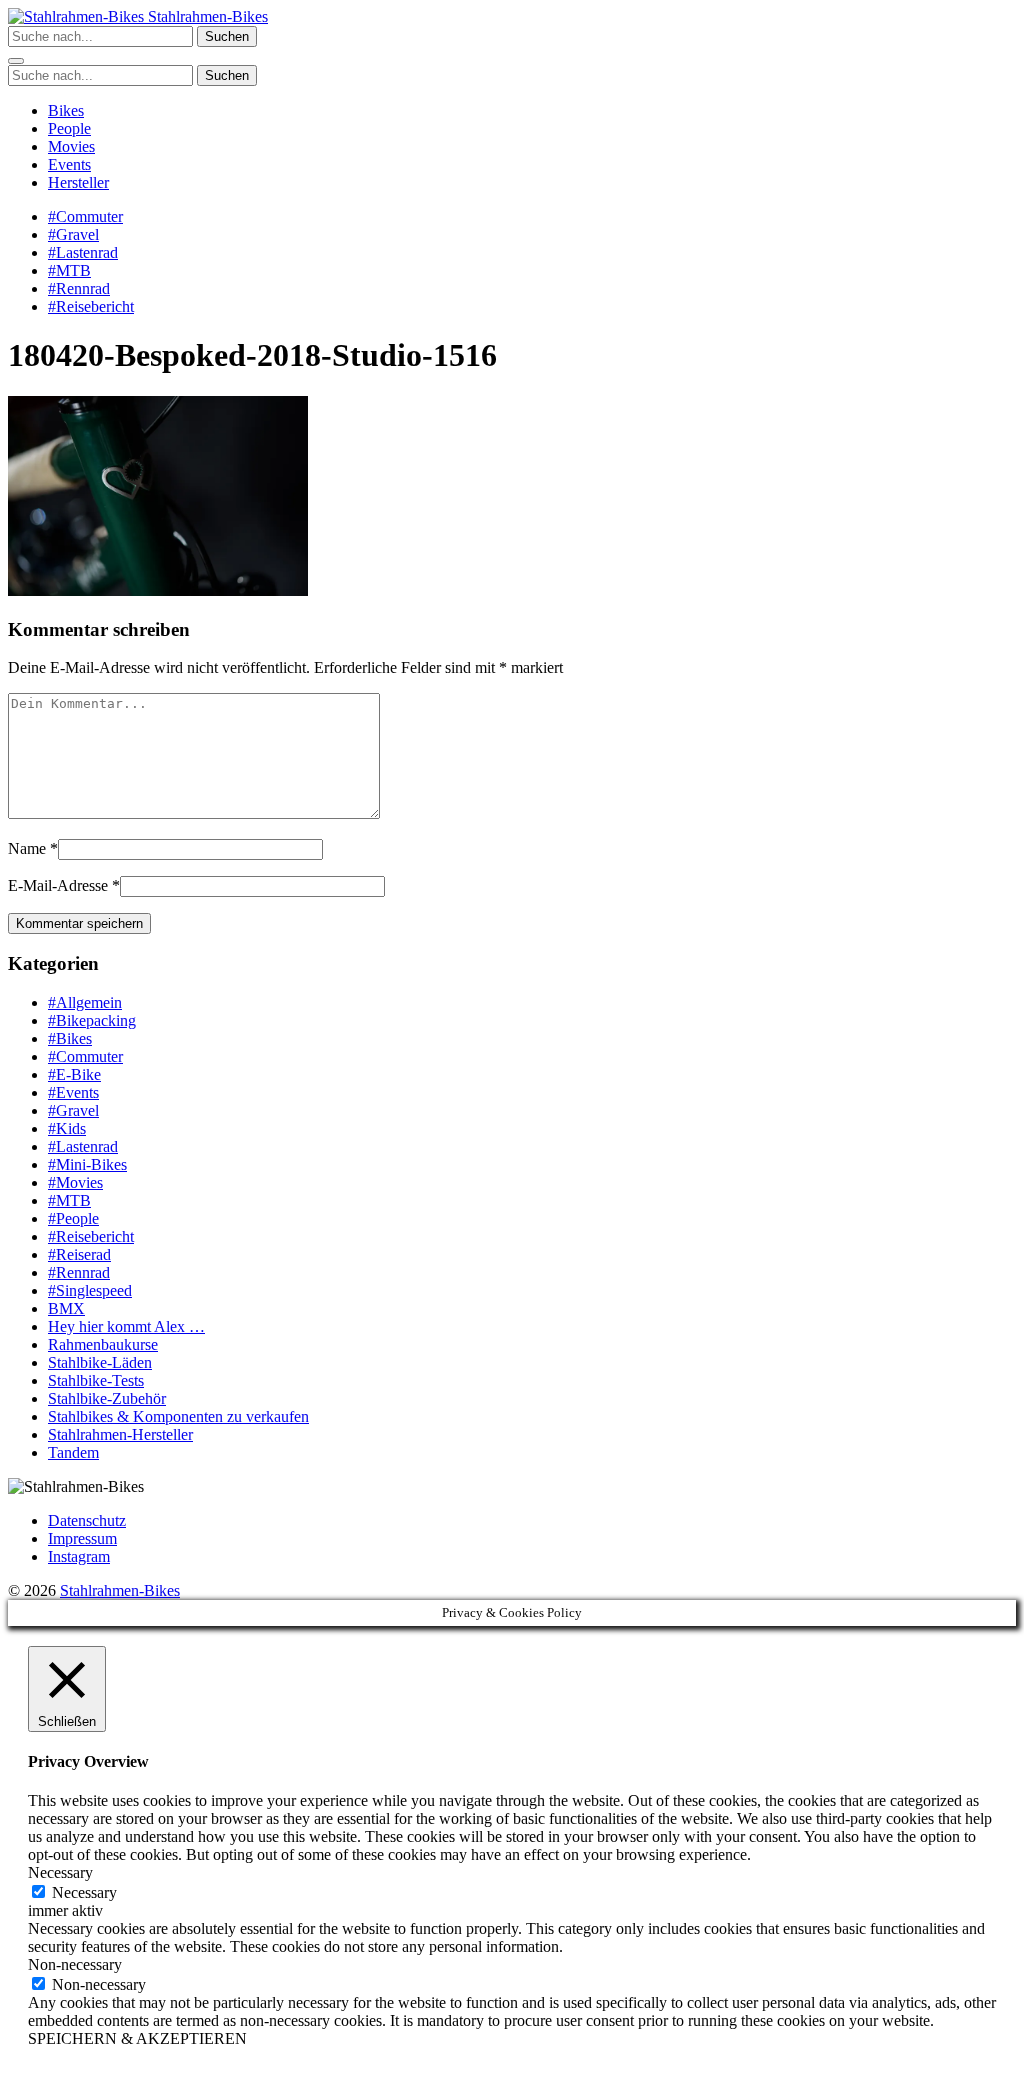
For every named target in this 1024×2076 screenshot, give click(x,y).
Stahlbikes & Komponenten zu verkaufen (178, 1416)
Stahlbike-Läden (100, 1362)
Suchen (227, 36)
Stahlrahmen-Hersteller (120, 1434)
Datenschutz (87, 1520)
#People (73, 1218)
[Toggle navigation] (16, 61)
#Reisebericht (91, 306)
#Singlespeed (90, 1290)
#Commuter (85, 216)
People (69, 128)
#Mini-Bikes (87, 1164)
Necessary (84, 1892)
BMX (66, 1308)
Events (69, 164)
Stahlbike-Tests (96, 1380)
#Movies (75, 1182)
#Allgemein (85, 1002)
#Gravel (73, 234)
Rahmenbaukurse (103, 1344)
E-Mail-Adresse (58, 885)
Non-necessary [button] (75, 1964)
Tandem (73, 1452)
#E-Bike (74, 1074)
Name (27, 848)
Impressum (82, 1538)
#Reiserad (79, 1254)
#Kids (67, 1128)
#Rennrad (79, 288)
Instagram (79, 1556)
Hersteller (78, 182)
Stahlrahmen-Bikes (206, 16)
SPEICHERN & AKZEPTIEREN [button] (137, 2038)
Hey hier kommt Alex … (126, 1326)
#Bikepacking (92, 1020)
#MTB (69, 270)
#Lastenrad (83, 252)
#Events (73, 1092)
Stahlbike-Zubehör (107, 1398)
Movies (71, 146)
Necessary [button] (60, 1872)
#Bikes (70, 1038)
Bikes (66, 110)
